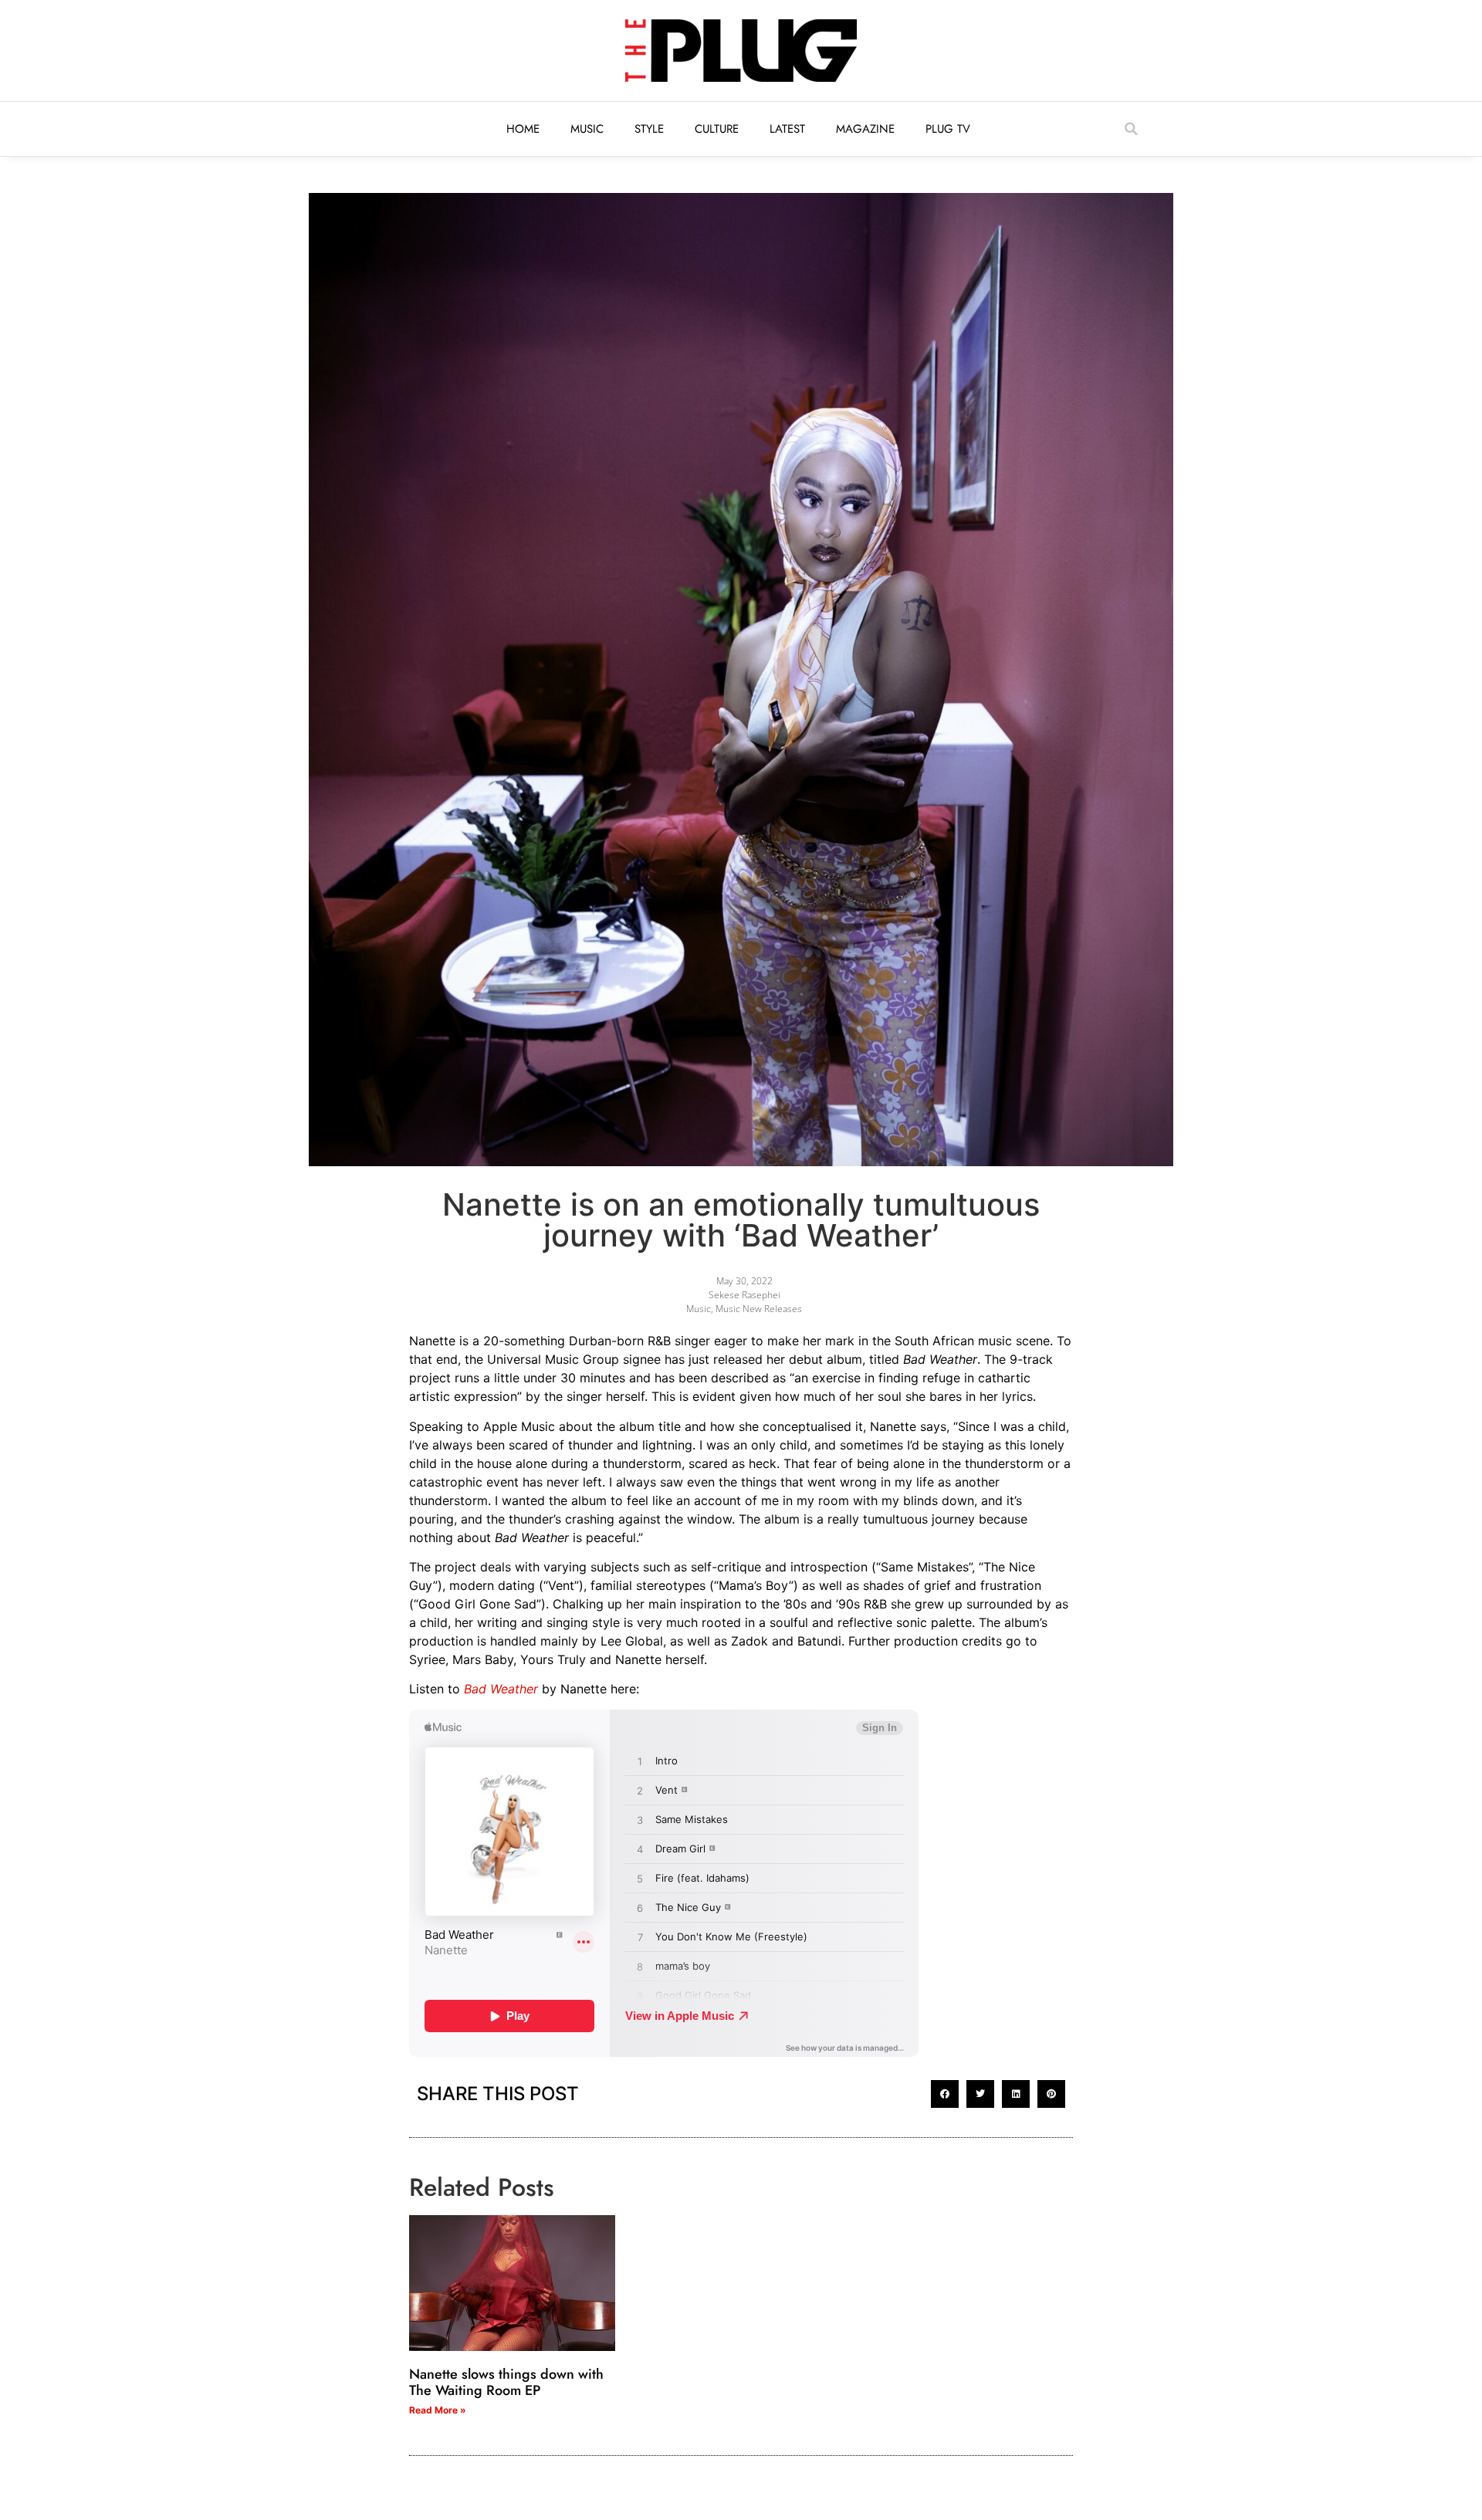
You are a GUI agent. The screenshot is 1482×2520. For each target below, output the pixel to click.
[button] (1131, 129)
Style (649, 129)
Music (587, 129)
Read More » (438, 2410)
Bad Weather (501, 1689)
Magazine (865, 129)
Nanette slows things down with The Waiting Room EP (506, 2383)
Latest (787, 129)
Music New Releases (759, 1309)
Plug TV (948, 129)
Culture (717, 129)
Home (523, 129)
